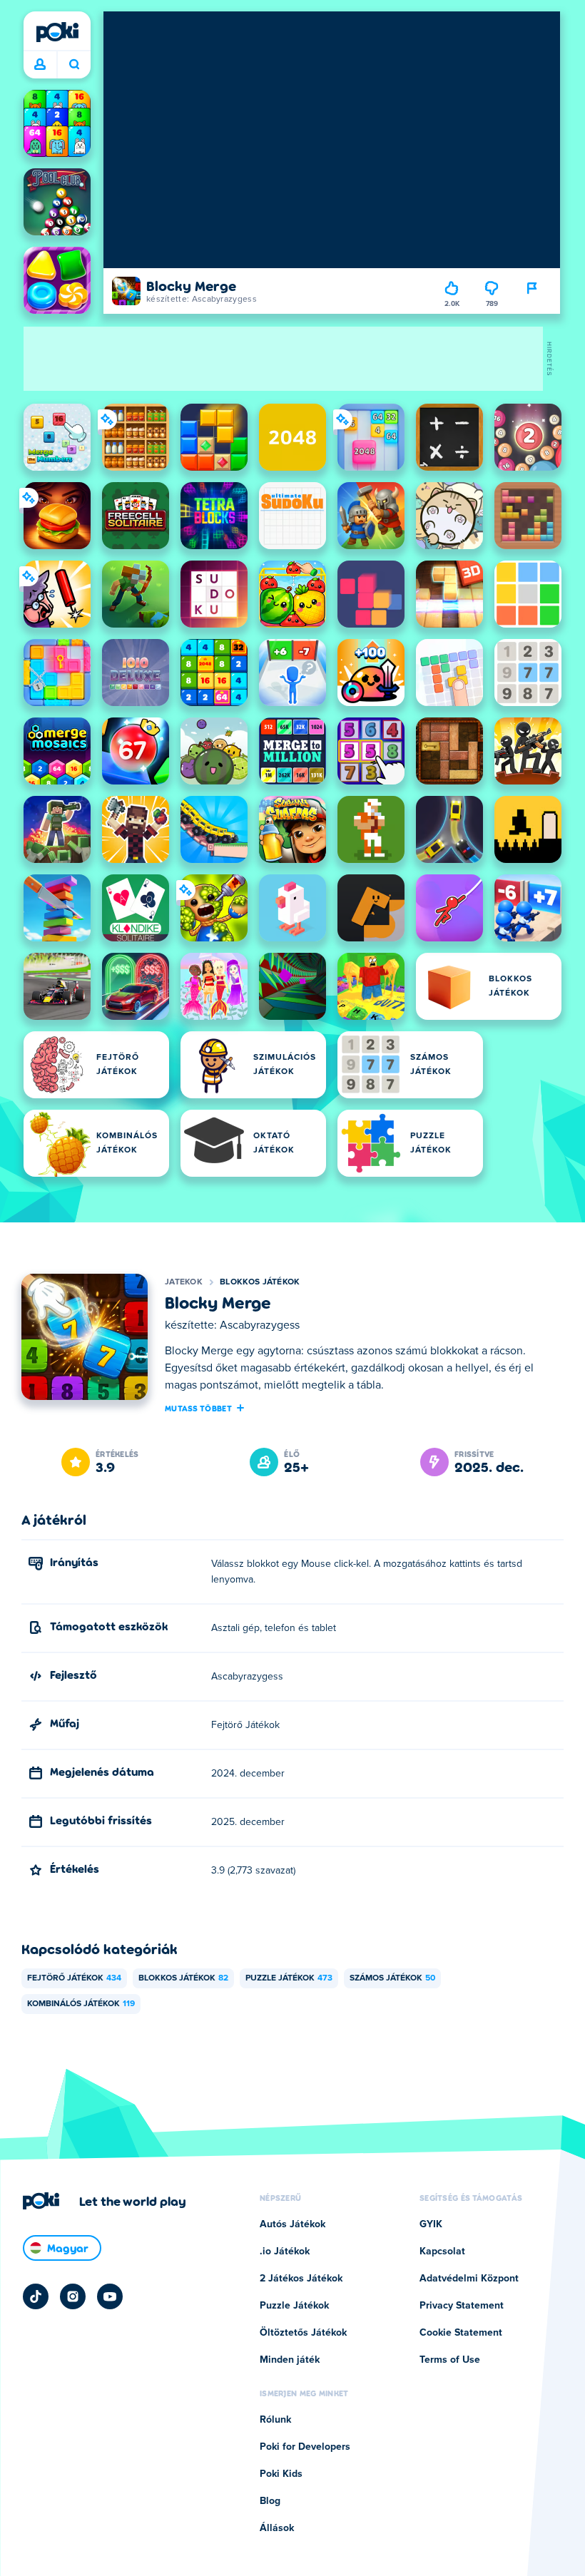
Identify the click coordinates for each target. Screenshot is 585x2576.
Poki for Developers (305, 2447)
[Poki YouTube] (110, 2296)
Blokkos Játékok (260, 1282)
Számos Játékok (392, 1978)
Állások (277, 2528)
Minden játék (290, 2360)
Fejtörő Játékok (74, 1978)
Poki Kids (281, 2474)
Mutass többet (198, 1408)
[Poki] (57, 32)
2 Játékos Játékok (301, 2279)
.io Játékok (285, 2252)
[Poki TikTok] (36, 2296)
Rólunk (275, 2420)
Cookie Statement (461, 2333)
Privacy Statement (462, 2306)
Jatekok (184, 1282)
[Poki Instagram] (73, 2296)
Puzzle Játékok (289, 1978)
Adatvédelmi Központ (469, 2279)
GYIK (431, 2224)
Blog (270, 2501)
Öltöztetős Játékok (303, 2333)
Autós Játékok (292, 2224)
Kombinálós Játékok (81, 2004)
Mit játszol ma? (74, 65)
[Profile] (40, 65)
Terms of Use (450, 2360)
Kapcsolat (442, 2252)
